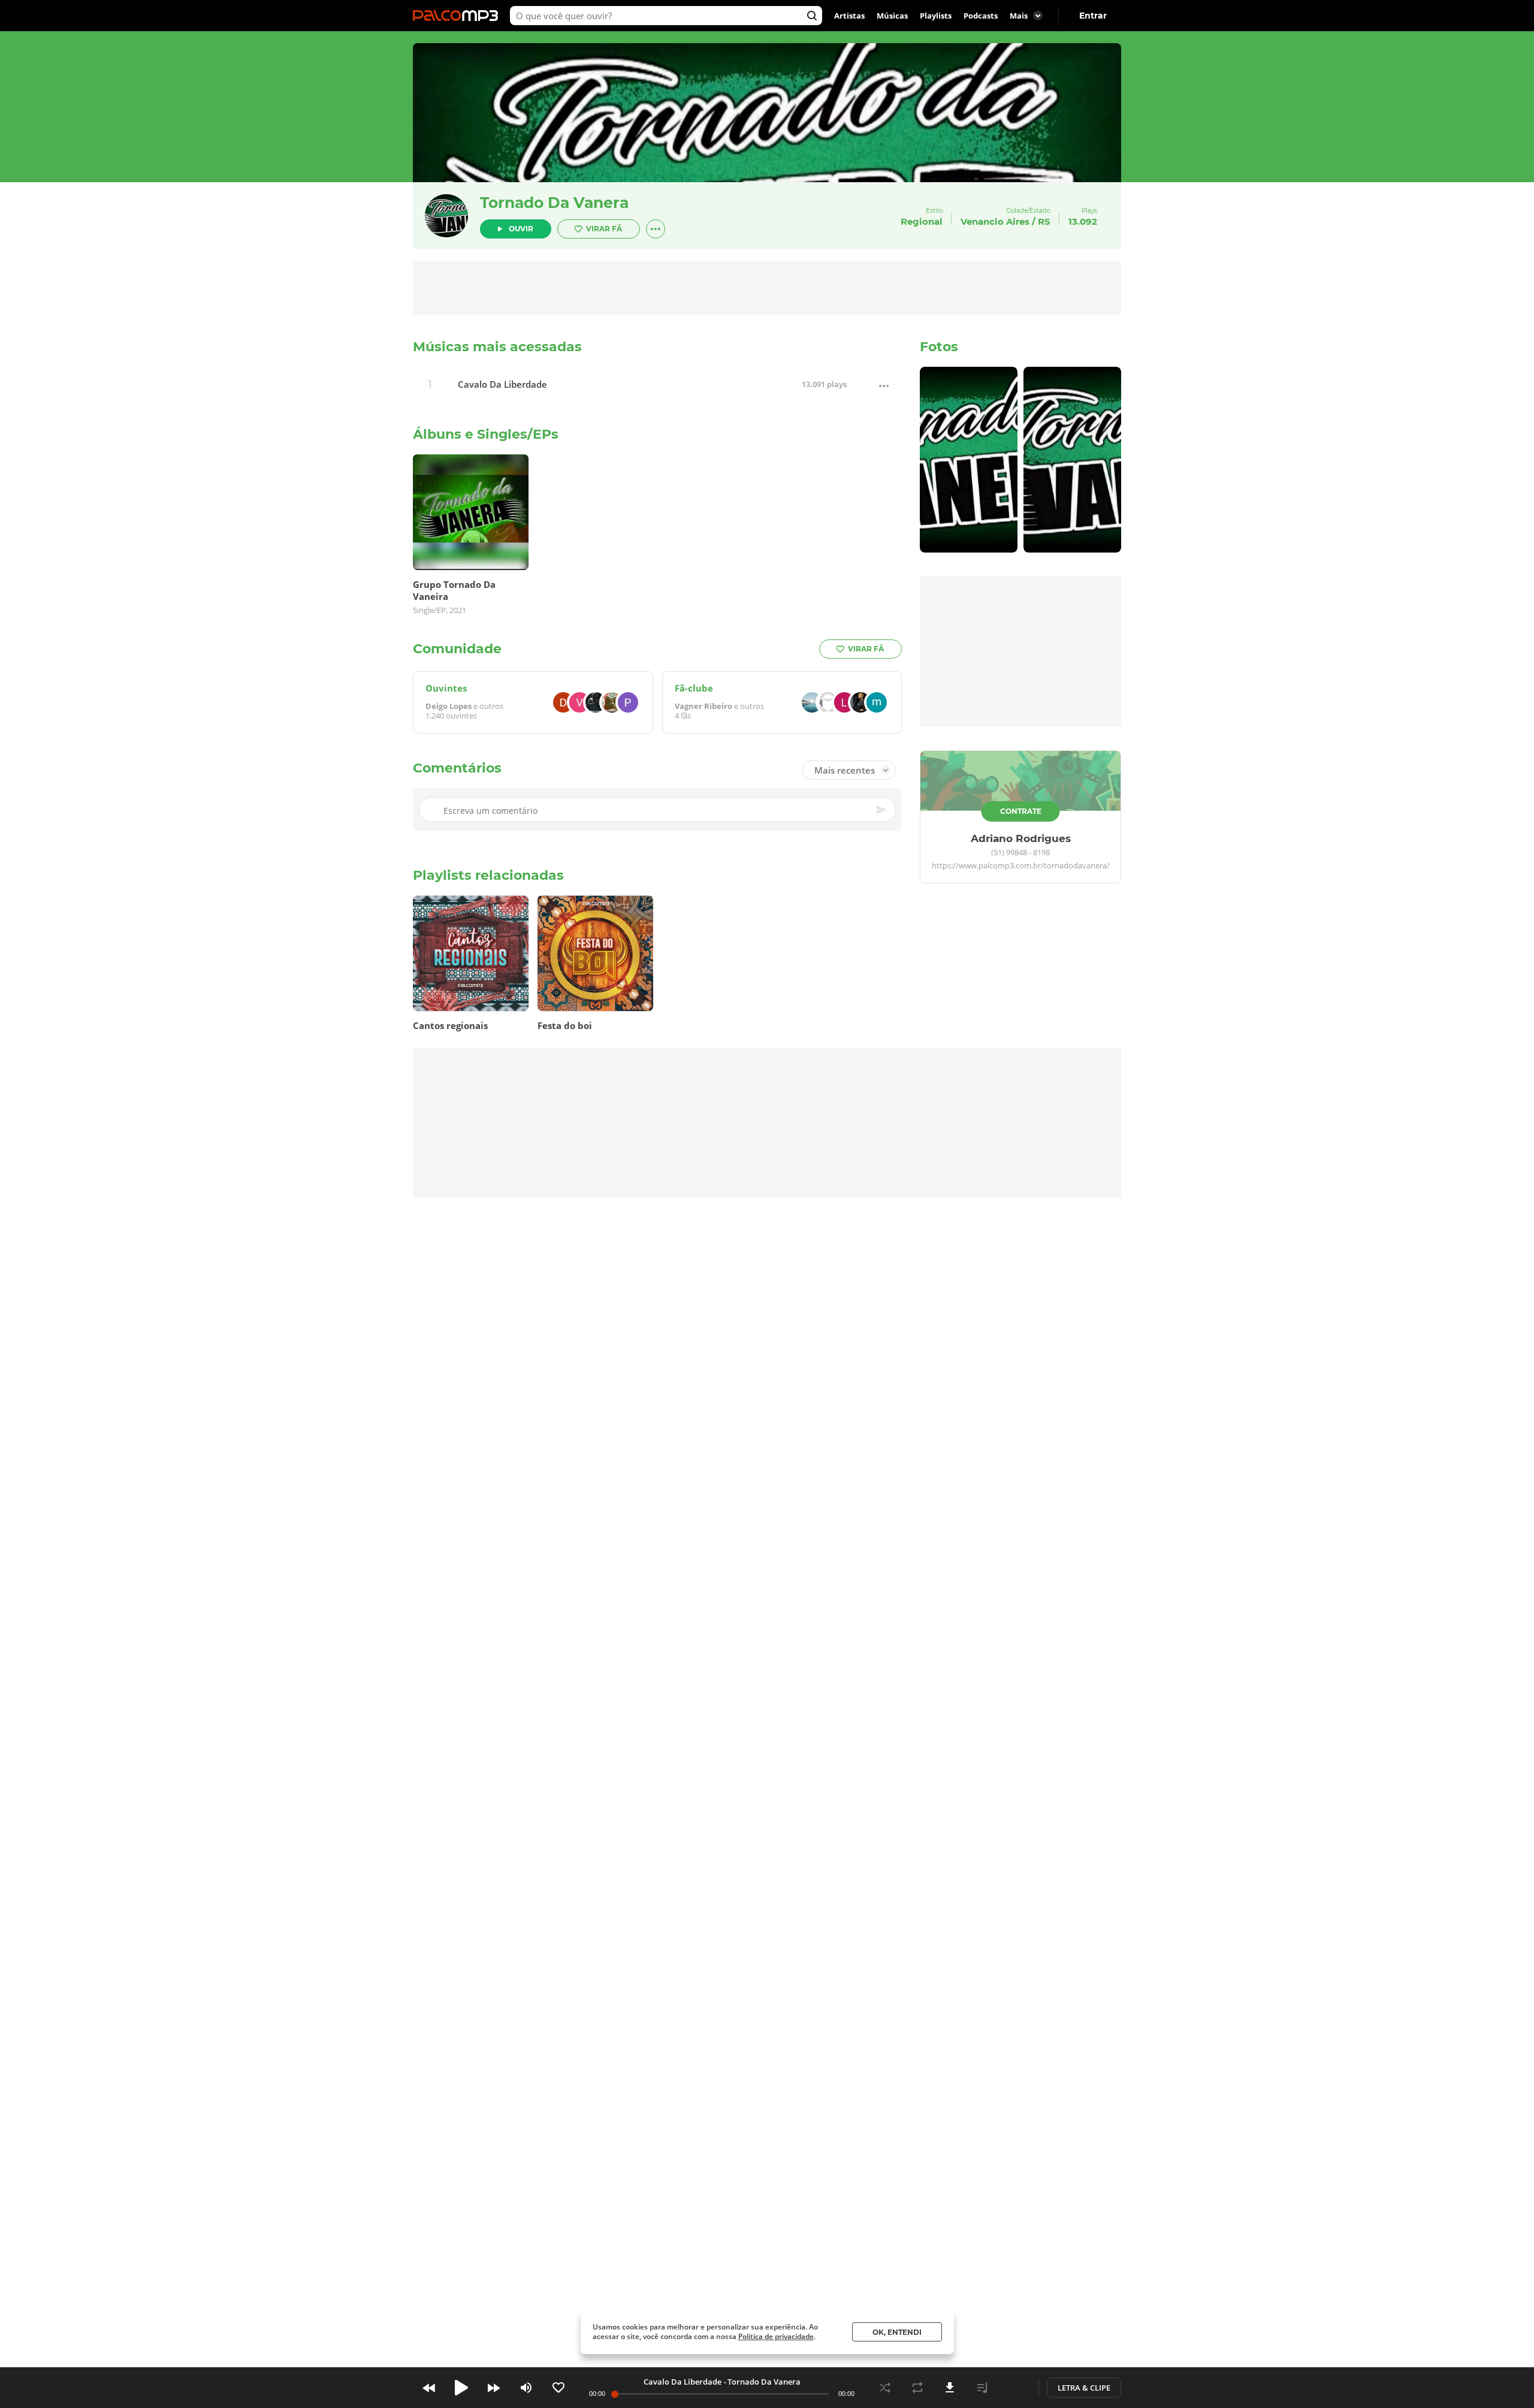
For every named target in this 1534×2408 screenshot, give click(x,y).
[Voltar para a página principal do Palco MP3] (458, 16)
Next (494, 2388)
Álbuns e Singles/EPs (486, 434)
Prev (429, 2388)
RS (1044, 221)
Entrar (1093, 16)
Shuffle (885, 2388)
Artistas (849, 16)
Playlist (982, 2388)
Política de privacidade (776, 2336)
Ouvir (521, 229)
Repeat (917, 2388)
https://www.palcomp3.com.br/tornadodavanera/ (1021, 866)
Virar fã (604, 229)
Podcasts (981, 16)
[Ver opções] (656, 229)
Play (461, 2388)
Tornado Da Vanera (554, 203)
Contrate (1021, 811)
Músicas (892, 16)
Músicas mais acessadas (497, 347)
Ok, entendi (897, 2332)
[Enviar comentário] (882, 810)
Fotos (939, 347)
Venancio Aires (995, 221)
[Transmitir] (1014, 2388)
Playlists (936, 16)
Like (558, 2388)
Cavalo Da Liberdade (502, 384)
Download (950, 2388)
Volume (526, 2388)
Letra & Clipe (1084, 2388)
